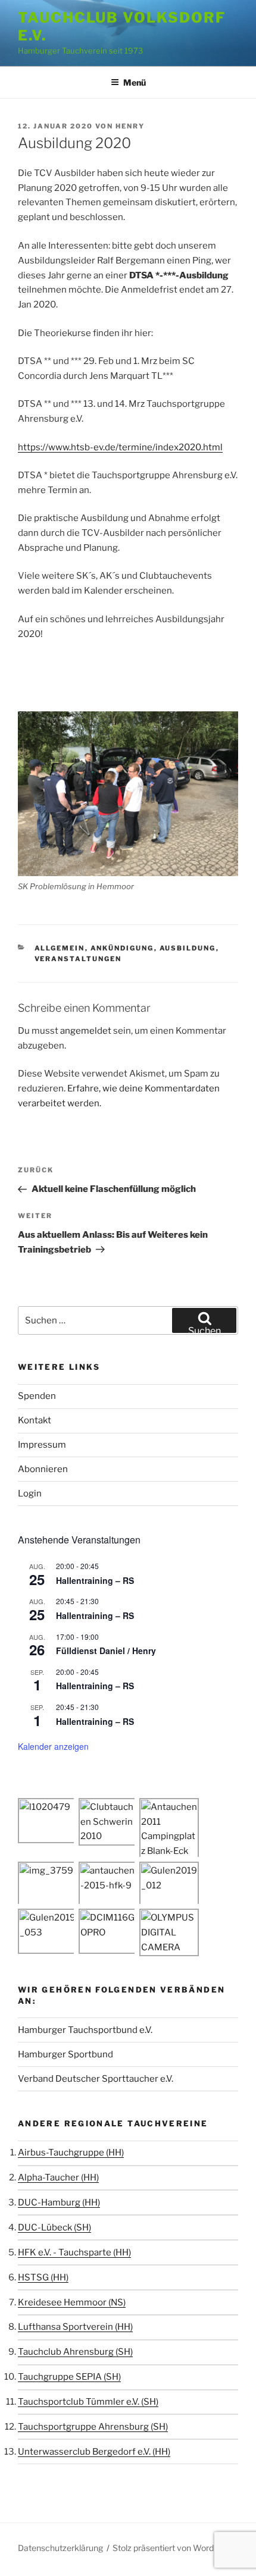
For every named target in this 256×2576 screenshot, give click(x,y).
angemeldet (86, 1031)
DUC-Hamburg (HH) (59, 2202)
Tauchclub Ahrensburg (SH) (75, 2352)
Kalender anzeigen (53, 1746)
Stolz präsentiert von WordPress (174, 2548)
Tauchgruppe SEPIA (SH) (69, 2377)
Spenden (37, 1396)
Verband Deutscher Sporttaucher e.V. (96, 2079)
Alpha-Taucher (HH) (58, 2177)
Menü (135, 82)
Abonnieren (43, 1469)
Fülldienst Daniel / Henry (106, 1651)
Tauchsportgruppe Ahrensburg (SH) (93, 2427)
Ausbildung (188, 948)
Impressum (42, 1445)
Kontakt (35, 1420)
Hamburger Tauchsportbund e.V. (85, 2030)
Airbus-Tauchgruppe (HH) (71, 2153)
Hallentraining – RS (95, 1580)
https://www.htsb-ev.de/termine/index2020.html (120, 447)
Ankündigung (122, 948)
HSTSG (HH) (43, 2277)
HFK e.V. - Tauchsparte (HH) (74, 2252)
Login (30, 1493)
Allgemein (60, 948)
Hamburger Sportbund (65, 2054)
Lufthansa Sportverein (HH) (75, 2327)
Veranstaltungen (78, 959)
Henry (130, 126)
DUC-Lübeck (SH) (54, 2227)
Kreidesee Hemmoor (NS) (72, 2302)
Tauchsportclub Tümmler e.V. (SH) (88, 2402)
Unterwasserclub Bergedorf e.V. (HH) (94, 2452)
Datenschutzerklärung (60, 2548)
